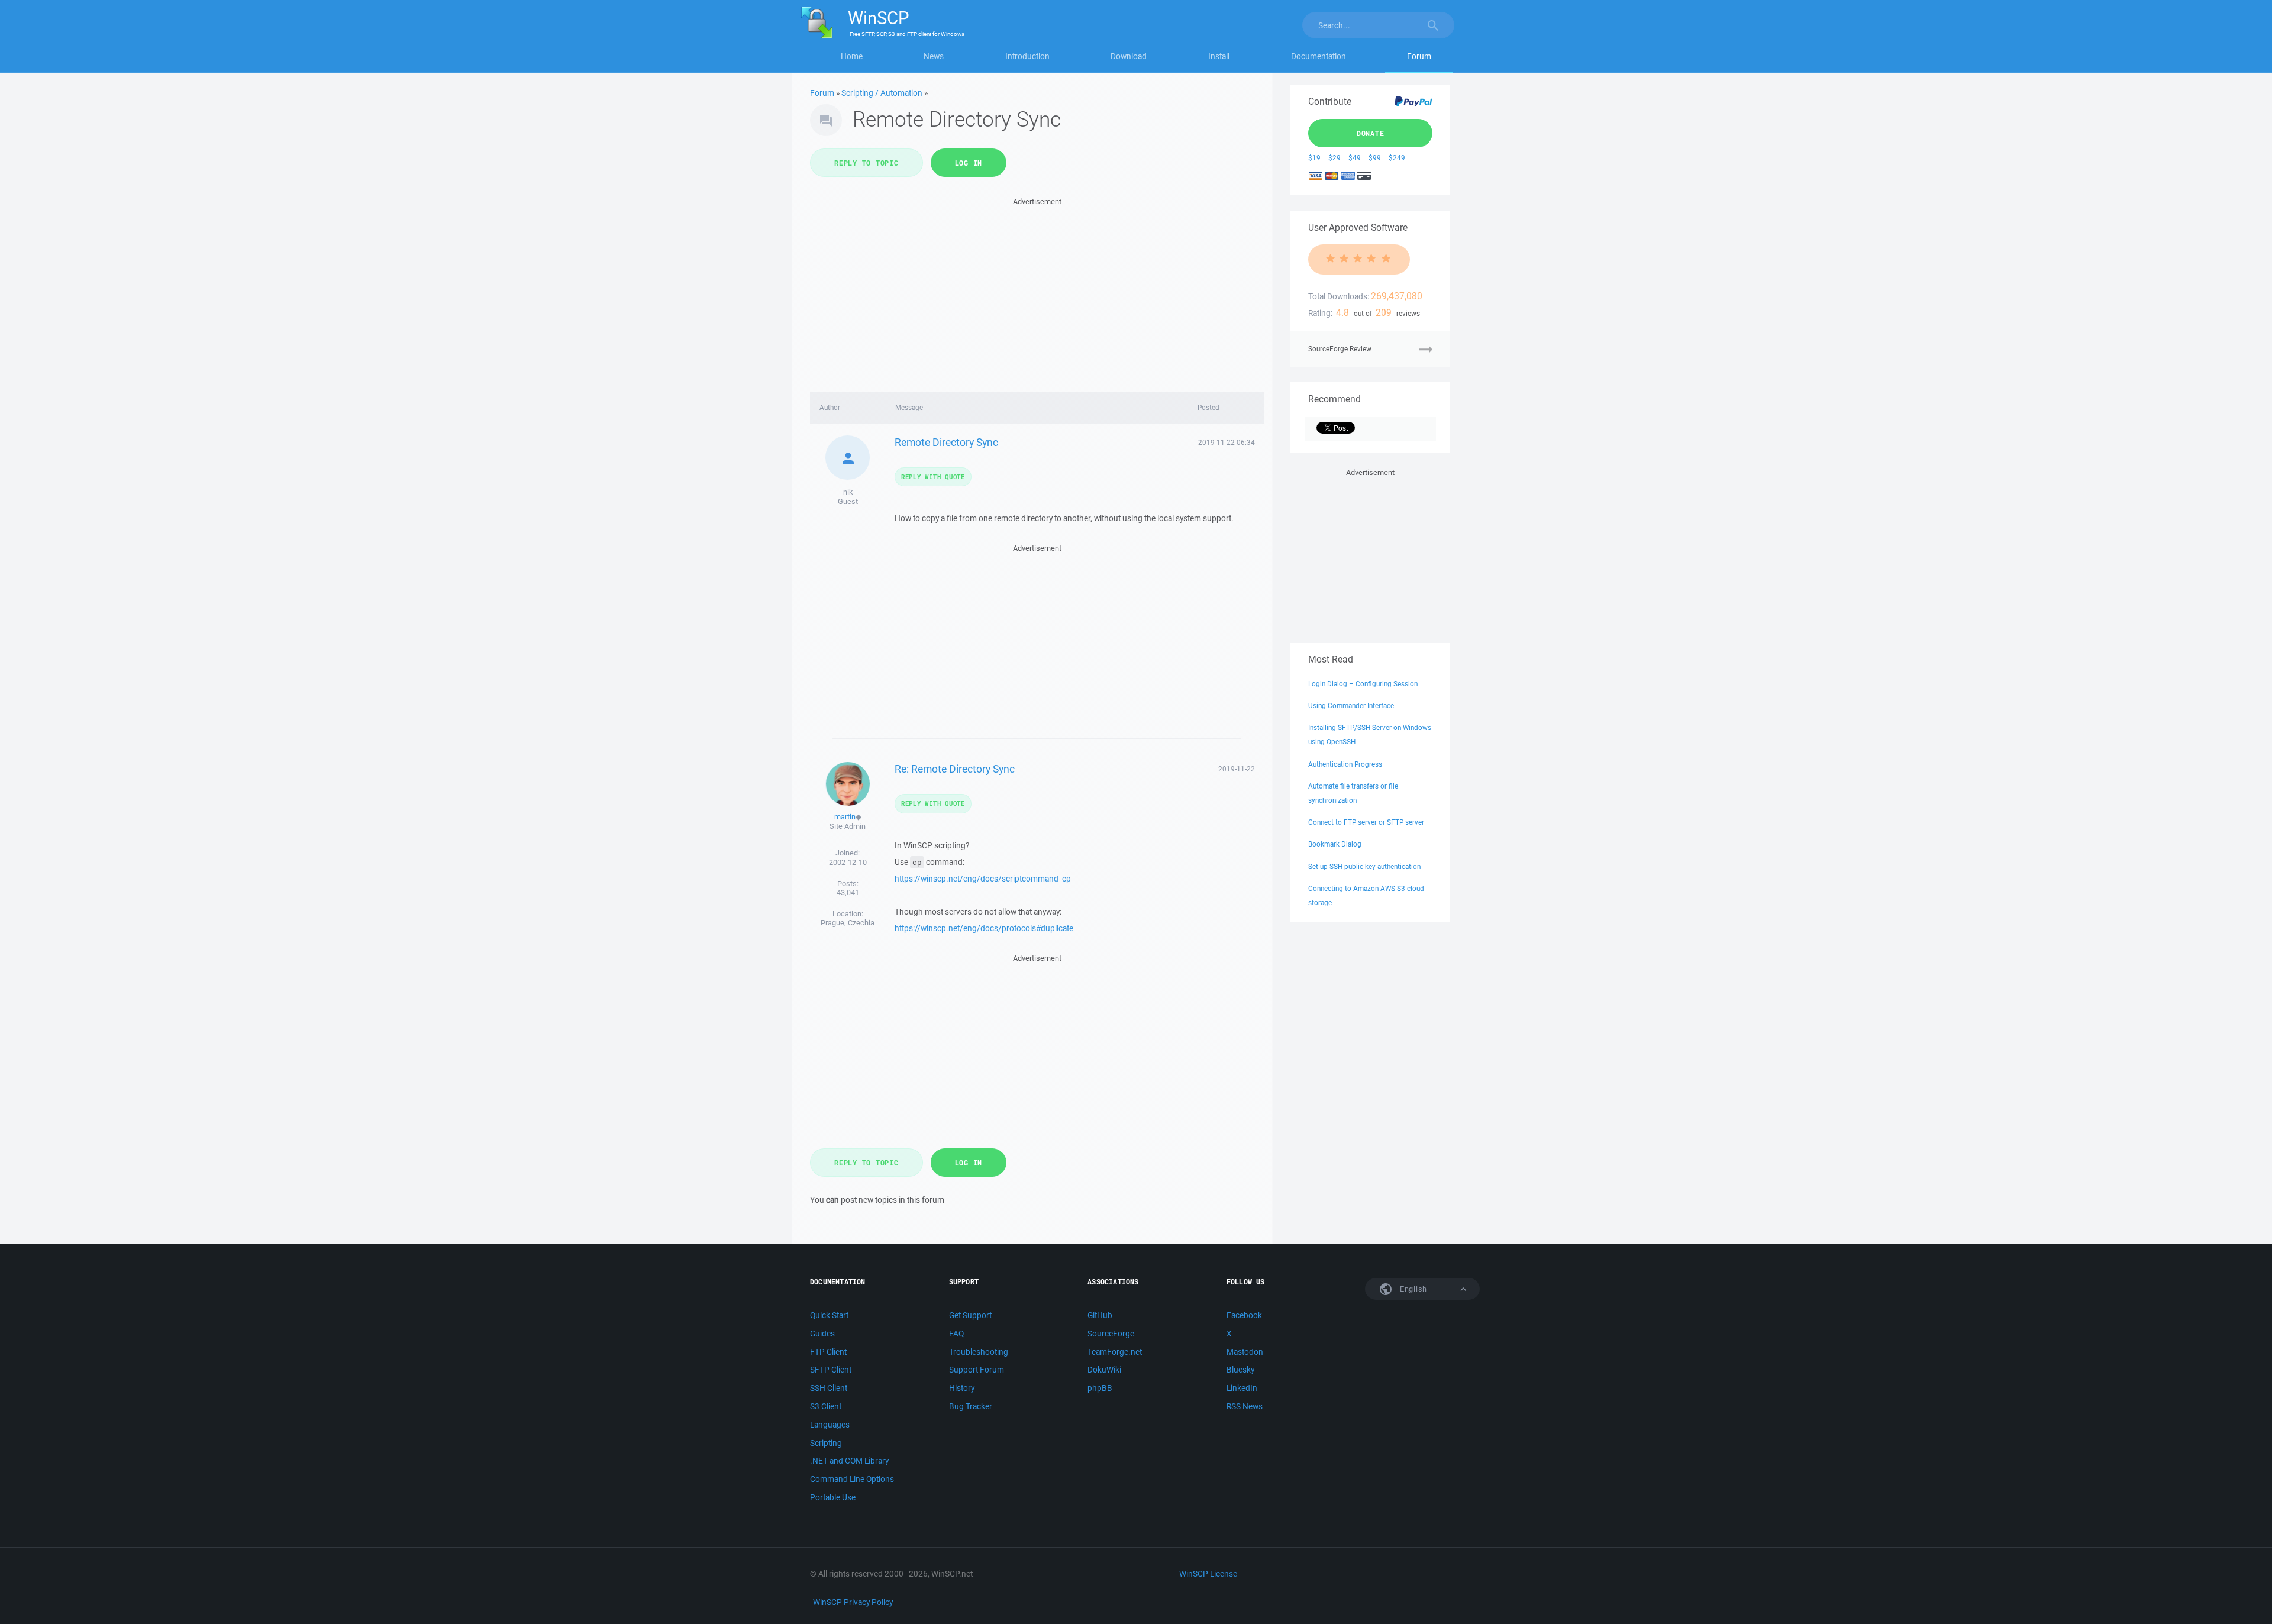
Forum (1419, 56)
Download (1129, 56)
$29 (1335, 158)
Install (1219, 56)
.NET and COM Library (849, 1461)
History (962, 1388)
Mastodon (1245, 1352)
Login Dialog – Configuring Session (1363, 684)
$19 (1314, 158)
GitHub (1100, 1315)
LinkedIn (1242, 1388)
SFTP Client (831, 1370)
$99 (1375, 158)
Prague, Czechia (848, 923)
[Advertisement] (1037, 291)
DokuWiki (1104, 1370)
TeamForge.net (1115, 1352)
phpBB (1100, 1388)
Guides (822, 1334)
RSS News (1245, 1406)
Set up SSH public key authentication (1364, 866)
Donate (1371, 133)
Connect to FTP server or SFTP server (1366, 822)
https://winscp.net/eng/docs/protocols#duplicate (984, 928)
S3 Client (826, 1406)
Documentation (1319, 56)
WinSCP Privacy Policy (853, 1602)
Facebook (1244, 1315)
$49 (1355, 158)
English (1412, 1289)
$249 (1397, 158)
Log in (969, 163)
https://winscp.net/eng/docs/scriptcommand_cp (983, 879)
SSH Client (829, 1388)
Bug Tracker (971, 1406)
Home (852, 56)
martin (845, 817)
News (934, 56)
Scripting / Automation (882, 93)
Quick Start (829, 1315)
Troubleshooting (979, 1352)
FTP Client (828, 1352)
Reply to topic (866, 163)
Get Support (970, 1315)
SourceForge (1111, 1334)
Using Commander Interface (1351, 706)
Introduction (1027, 56)
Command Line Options (852, 1479)
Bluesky (1240, 1370)
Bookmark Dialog (1335, 844)
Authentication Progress (1345, 764)
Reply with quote (933, 477)
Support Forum (977, 1370)
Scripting (826, 1443)
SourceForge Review (1340, 349)
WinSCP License (1208, 1574)
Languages (830, 1425)
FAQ (956, 1334)
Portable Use (833, 1497)
